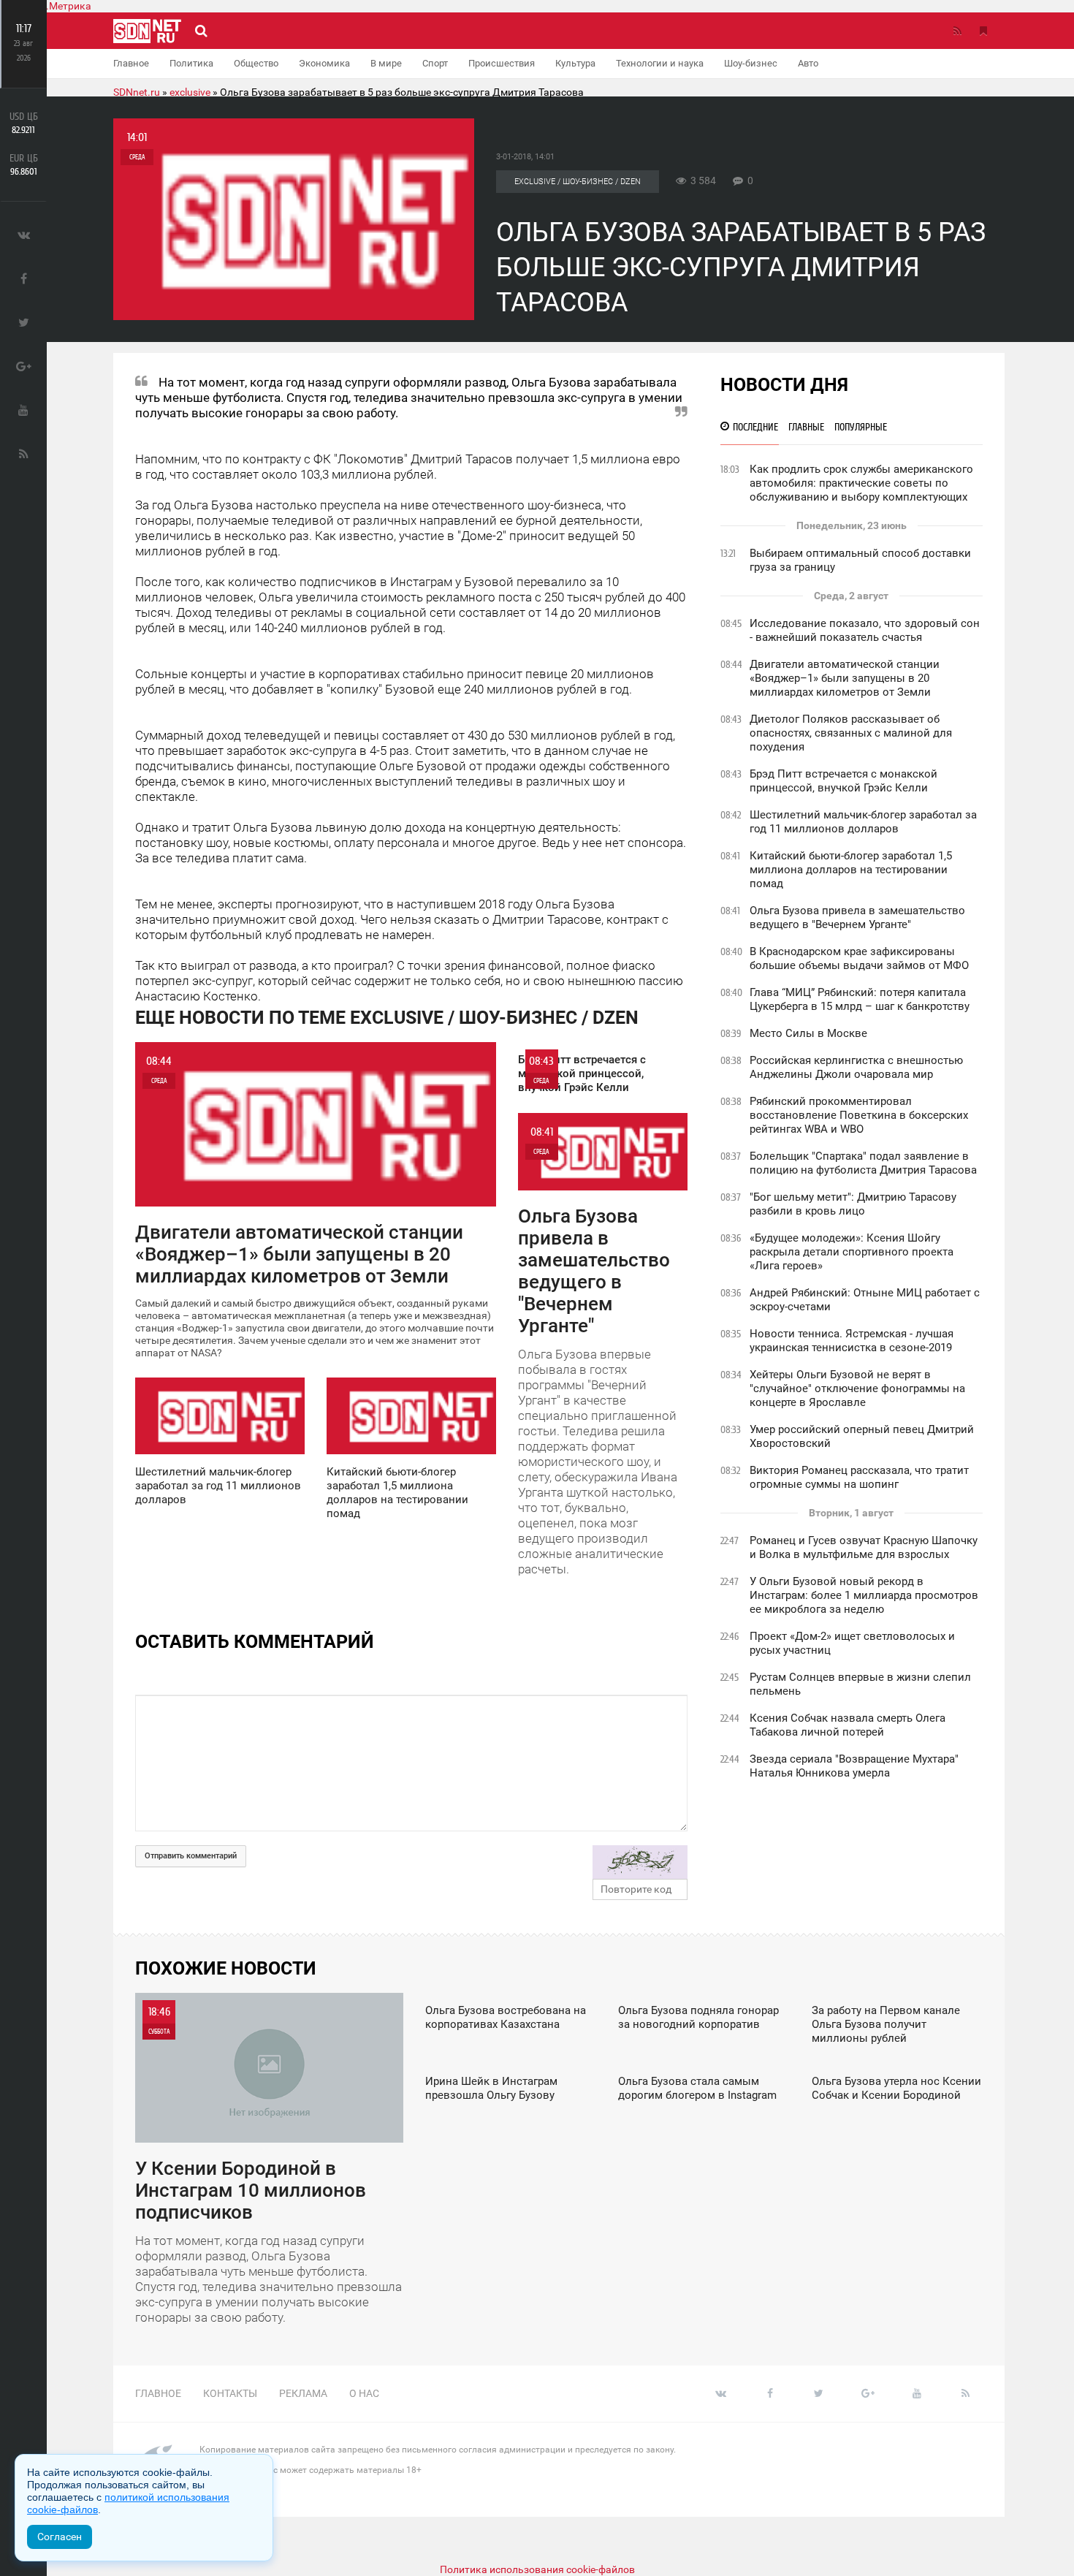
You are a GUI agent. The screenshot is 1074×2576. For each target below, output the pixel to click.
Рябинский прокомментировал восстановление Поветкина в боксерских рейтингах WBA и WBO (859, 1115)
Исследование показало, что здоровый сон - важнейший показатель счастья (865, 630)
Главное (131, 63)
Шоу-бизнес (751, 63)
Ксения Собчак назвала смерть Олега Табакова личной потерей (848, 1725)
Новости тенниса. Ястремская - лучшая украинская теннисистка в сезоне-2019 (852, 1341)
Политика (191, 63)
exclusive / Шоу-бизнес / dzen (578, 182)
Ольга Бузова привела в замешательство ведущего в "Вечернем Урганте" (857, 917)
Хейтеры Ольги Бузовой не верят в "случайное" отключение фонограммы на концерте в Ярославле (857, 1388)
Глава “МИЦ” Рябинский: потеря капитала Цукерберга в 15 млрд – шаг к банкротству (860, 999)
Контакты (230, 2393)
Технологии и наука (660, 63)
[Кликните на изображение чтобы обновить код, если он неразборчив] (640, 1862)
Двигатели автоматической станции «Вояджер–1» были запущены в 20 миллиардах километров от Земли (845, 678)
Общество (256, 63)
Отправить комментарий (191, 1856)
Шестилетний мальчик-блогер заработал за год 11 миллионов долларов (863, 822)
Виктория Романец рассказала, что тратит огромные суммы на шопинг (859, 1477)
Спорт (435, 63)
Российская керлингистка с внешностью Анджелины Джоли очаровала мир (856, 1067)
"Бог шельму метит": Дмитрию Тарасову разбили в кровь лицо (853, 1204)
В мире (386, 63)
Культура (575, 63)
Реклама (303, 2393)
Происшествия (502, 63)
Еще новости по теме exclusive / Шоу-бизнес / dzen (387, 1018)
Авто (808, 63)
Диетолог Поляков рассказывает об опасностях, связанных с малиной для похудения (851, 733)
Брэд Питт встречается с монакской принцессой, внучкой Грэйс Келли (843, 781)
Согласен (60, 2537)
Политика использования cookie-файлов (537, 2569)
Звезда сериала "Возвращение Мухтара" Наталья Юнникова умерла (854, 1766)
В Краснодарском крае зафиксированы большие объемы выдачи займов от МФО (859, 958)
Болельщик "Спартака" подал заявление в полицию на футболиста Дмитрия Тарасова (863, 1163)
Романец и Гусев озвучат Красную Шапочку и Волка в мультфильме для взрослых (864, 1547)
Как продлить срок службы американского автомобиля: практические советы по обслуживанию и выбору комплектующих (861, 483)
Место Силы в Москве (808, 1033)
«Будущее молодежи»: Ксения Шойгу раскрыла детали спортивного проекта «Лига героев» (852, 1252)
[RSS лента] (957, 31)
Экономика (324, 63)
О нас (364, 2393)
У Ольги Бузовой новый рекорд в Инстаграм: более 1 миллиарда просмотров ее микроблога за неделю (864, 1595)
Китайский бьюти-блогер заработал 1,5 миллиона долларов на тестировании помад (851, 870)
